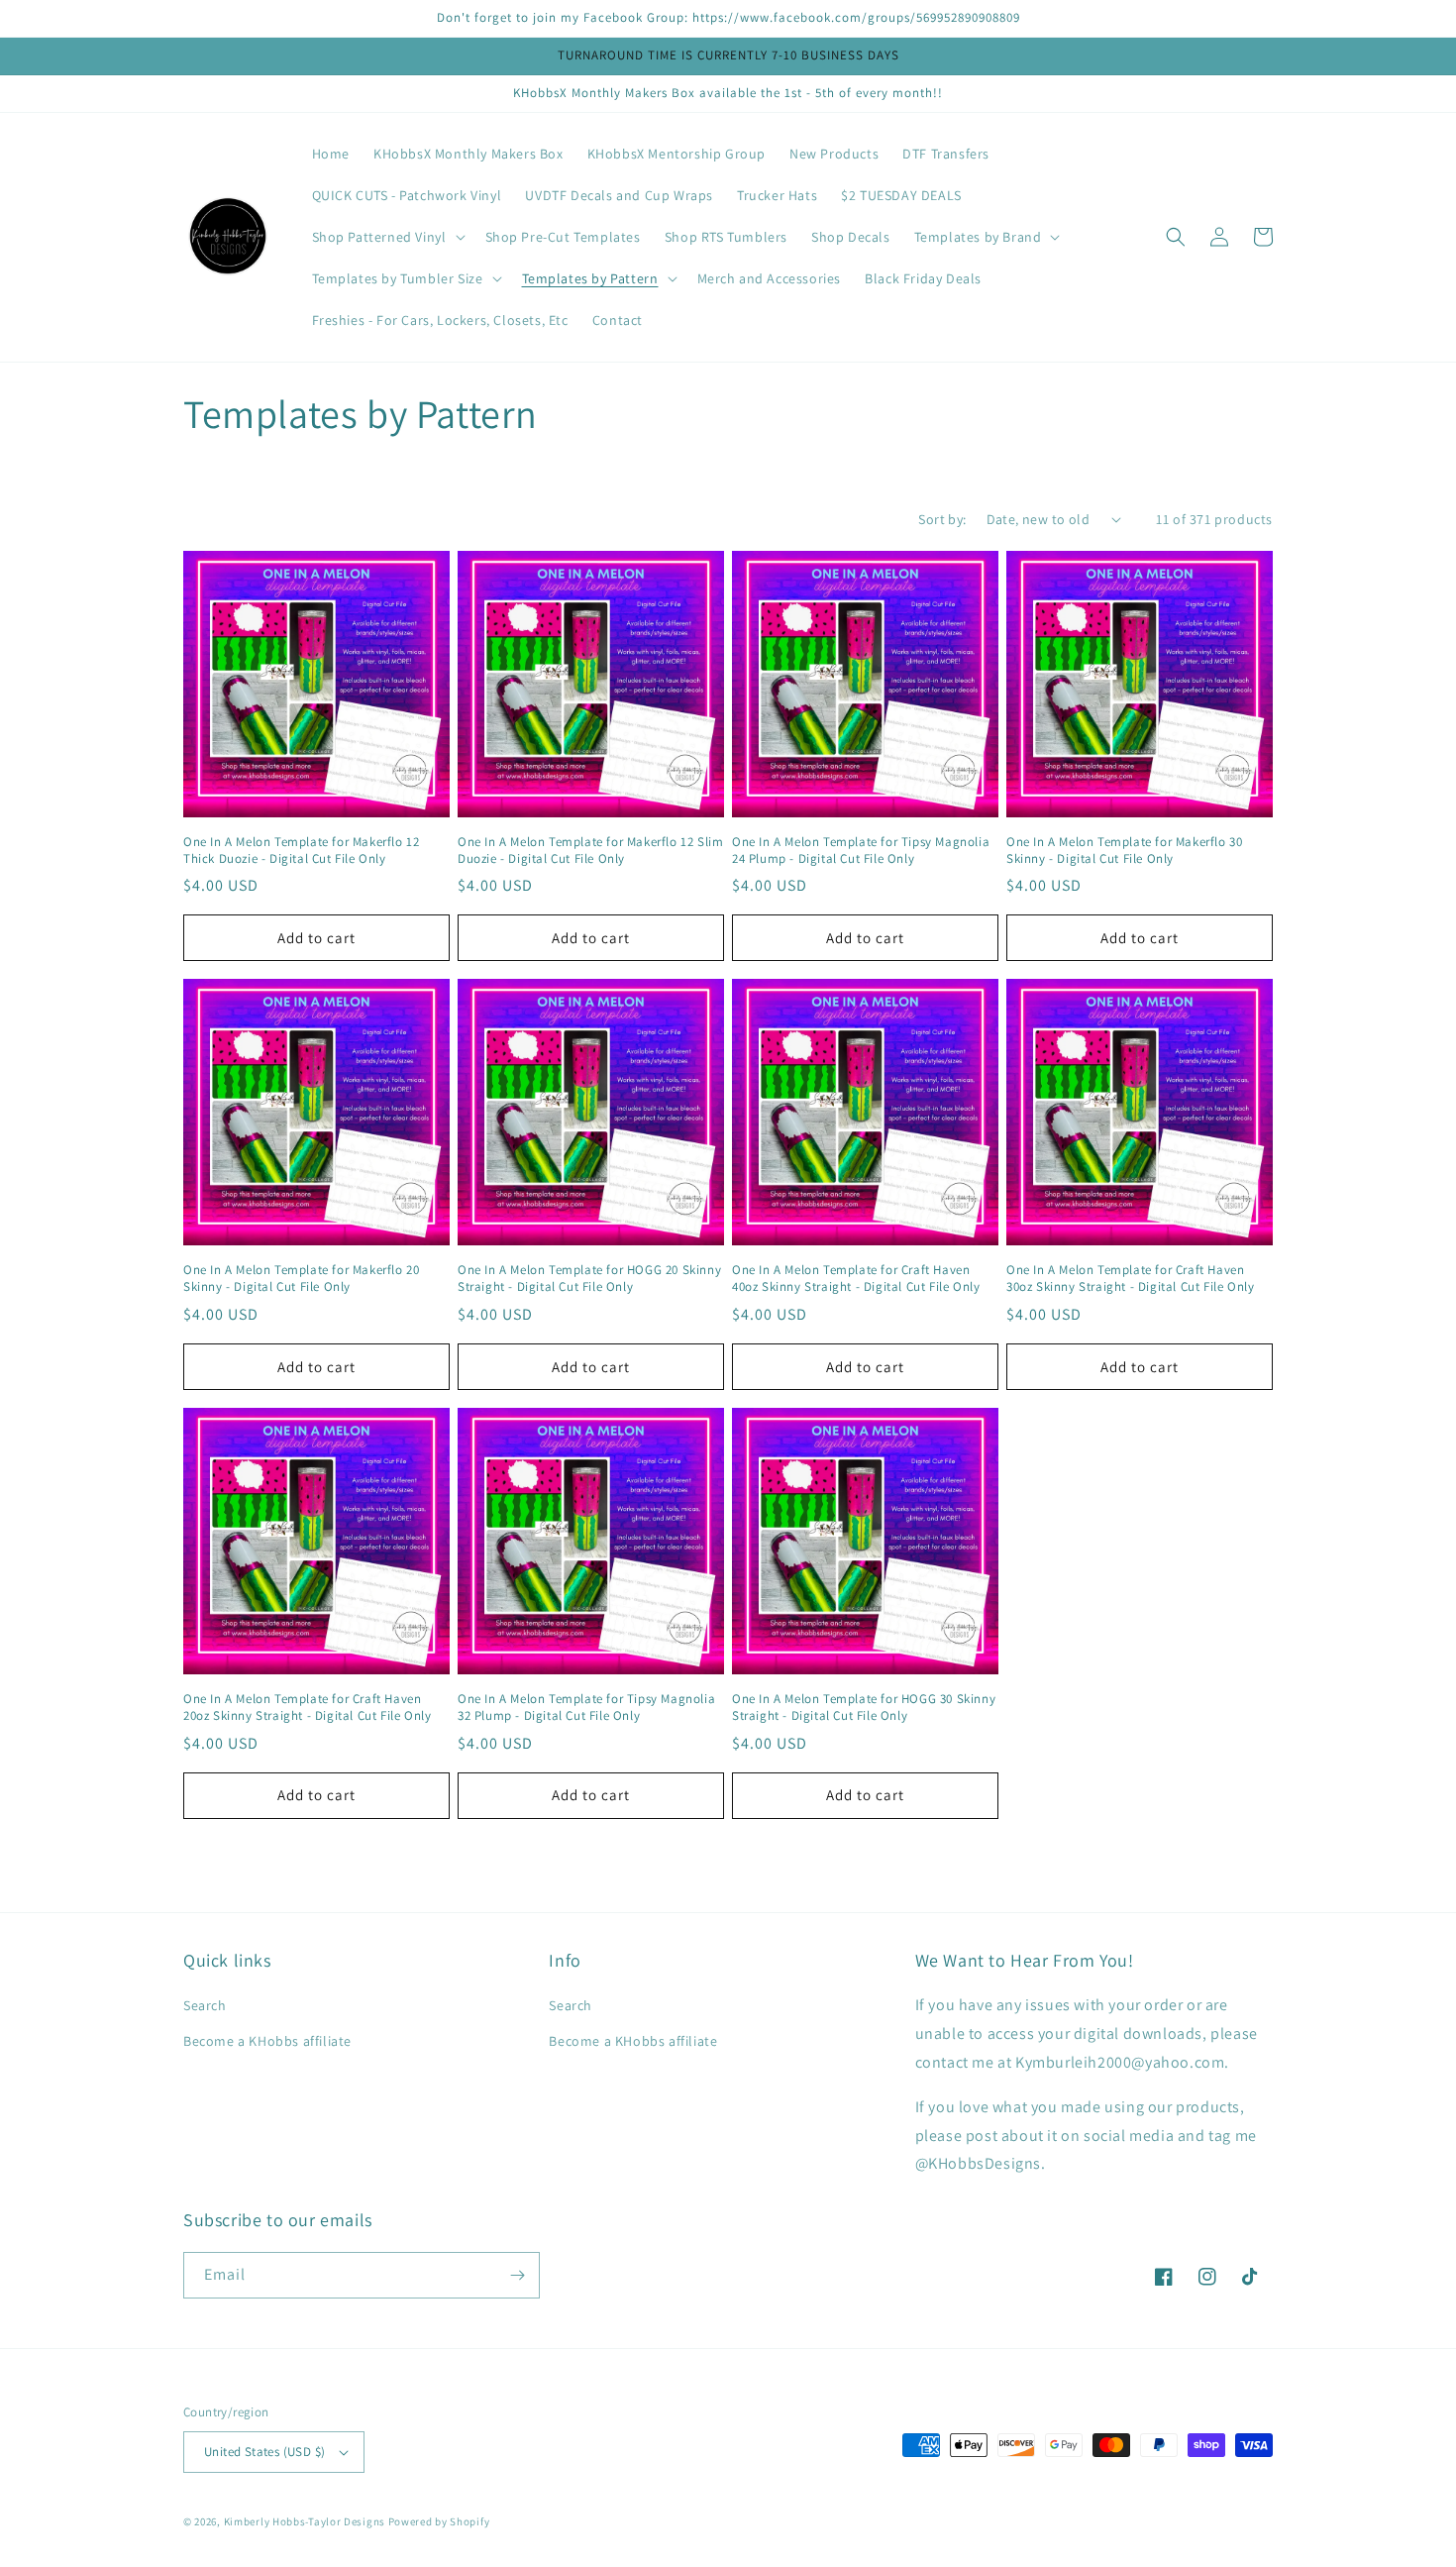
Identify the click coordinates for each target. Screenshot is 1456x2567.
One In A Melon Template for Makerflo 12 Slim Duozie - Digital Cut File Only (590, 851)
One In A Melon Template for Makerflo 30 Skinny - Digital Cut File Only (1124, 851)
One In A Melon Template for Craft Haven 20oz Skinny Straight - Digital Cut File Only (307, 1708)
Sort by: (942, 519)
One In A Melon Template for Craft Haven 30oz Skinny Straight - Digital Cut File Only (1130, 1279)
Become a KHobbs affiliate (267, 2041)
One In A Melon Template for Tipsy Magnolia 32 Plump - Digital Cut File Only (586, 1708)
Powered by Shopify (439, 2521)
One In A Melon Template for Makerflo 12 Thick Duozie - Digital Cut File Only (301, 851)
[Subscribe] (517, 2275)
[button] (387, 237)
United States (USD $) (264, 2452)
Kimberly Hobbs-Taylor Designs (305, 2521)
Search (205, 2005)
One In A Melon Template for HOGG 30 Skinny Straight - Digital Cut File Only (864, 1708)
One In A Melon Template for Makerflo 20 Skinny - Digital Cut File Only (301, 1279)
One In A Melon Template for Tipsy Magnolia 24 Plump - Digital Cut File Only (861, 851)
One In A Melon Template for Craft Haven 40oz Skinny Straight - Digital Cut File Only (856, 1279)
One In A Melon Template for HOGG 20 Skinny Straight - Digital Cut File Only (589, 1279)
